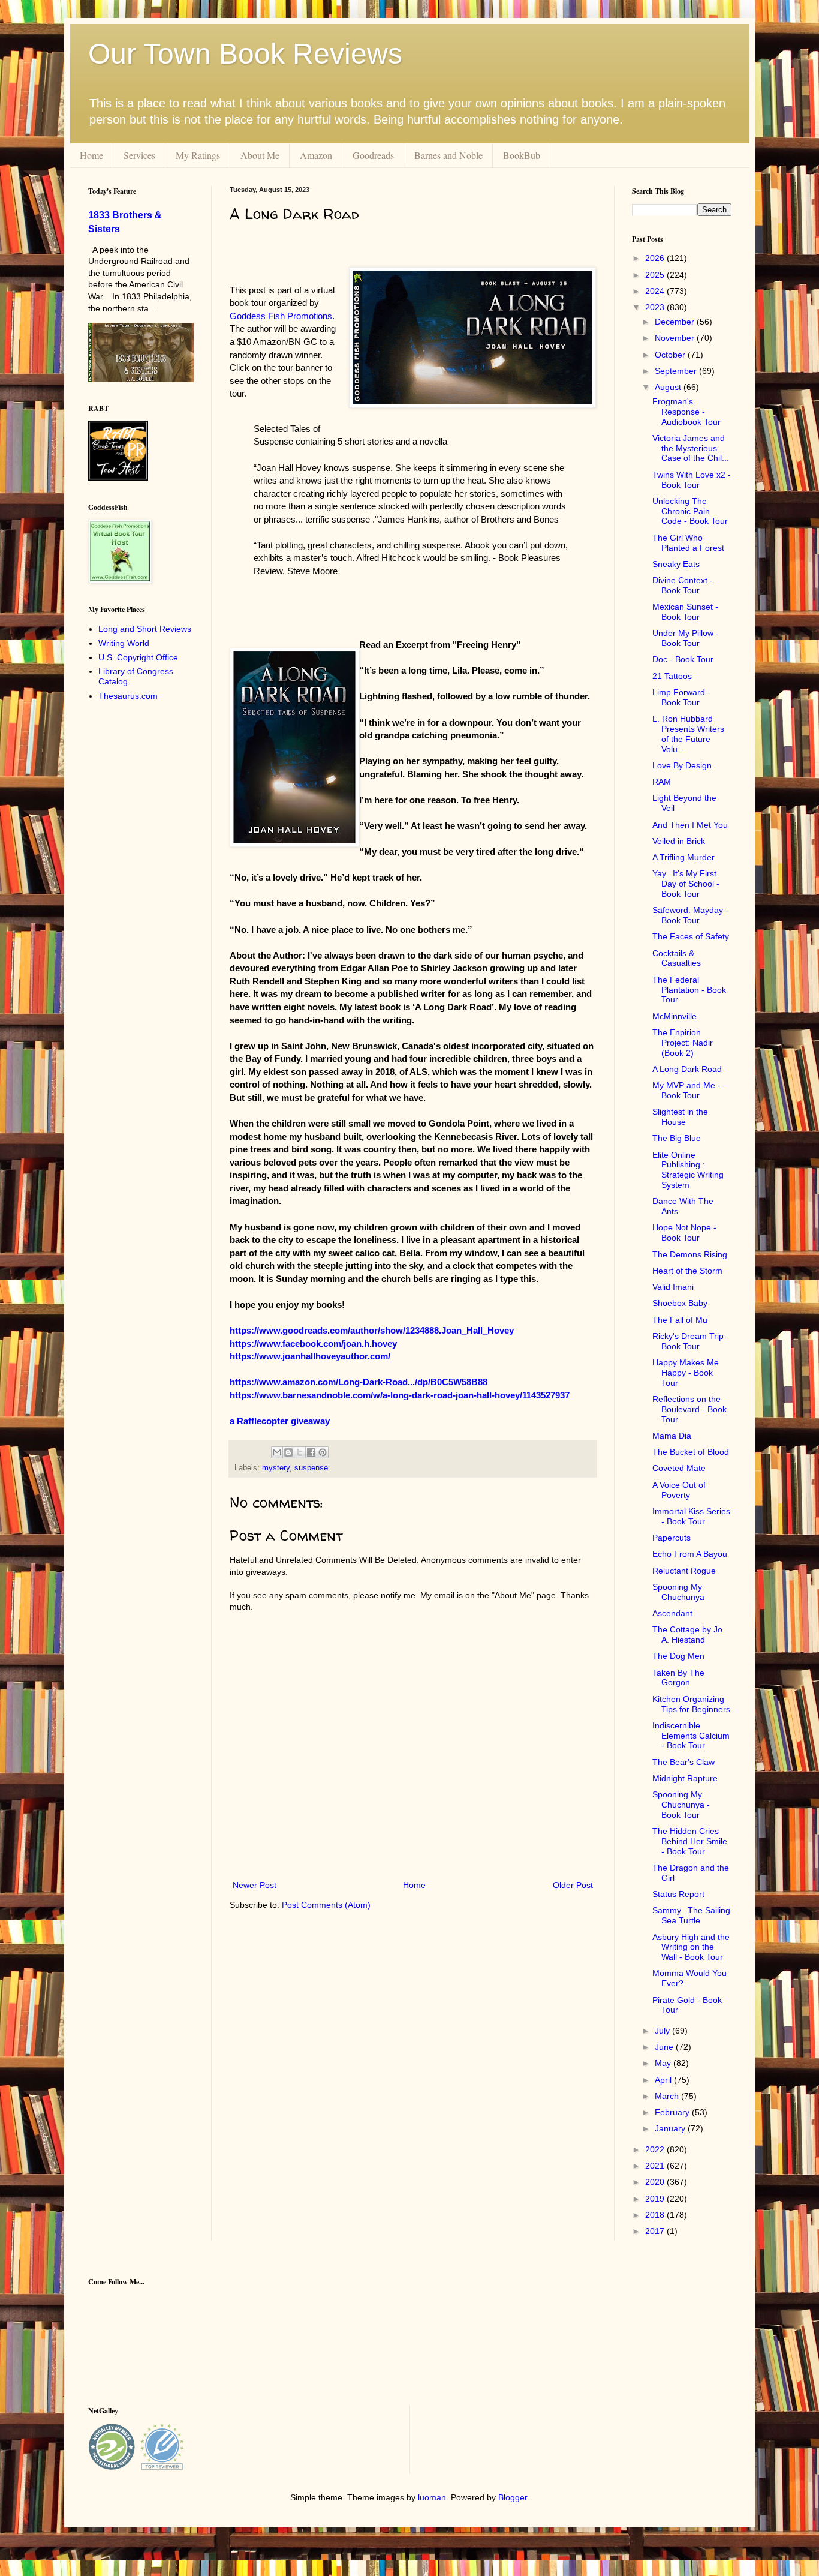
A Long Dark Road (687, 1069)
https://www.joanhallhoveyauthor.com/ (310, 1356)
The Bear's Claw (683, 1762)
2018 (656, 2215)
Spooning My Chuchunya (678, 1592)
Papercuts (672, 1538)
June (665, 2047)
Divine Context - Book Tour (683, 585)
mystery (276, 1468)
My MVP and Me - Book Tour (686, 1090)
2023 (656, 307)
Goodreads (373, 155)
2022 (656, 2149)
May (664, 2063)
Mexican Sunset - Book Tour (685, 612)
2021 (656, 2166)
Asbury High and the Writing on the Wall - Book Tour (691, 1947)
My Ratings (198, 155)
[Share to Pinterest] (323, 1452)
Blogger (513, 2497)
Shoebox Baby (680, 1303)
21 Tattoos (672, 676)
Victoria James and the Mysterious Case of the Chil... (691, 448)
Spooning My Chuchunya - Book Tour (681, 1805)
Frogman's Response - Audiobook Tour (686, 412)
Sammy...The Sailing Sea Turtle (691, 1915)
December (676, 322)
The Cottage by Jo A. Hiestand (687, 1634)
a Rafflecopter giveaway (280, 1421)
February (673, 2112)
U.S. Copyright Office (138, 657)
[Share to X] (300, 1452)
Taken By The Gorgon (678, 1678)
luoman (432, 2497)
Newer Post (255, 1885)
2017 (656, 2231)
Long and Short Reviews (145, 629)
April (664, 2080)
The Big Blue (677, 1138)
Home (91, 155)
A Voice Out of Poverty (679, 1490)
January (671, 2128)
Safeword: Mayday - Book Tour (690, 915)
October (671, 355)
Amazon (316, 155)
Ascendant (672, 1613)
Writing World (124, 643)
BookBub (522, 155)
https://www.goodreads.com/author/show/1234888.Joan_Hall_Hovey (372, 1330)
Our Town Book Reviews (245, 54)
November (676, 338)
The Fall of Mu (680, 1320)
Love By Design (682, 765)
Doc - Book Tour (683, 659)
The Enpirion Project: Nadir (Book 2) (683, 1043)
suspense (311, 1468)
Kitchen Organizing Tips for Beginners (691, 1704)
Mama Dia (672, 1436)
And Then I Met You (690, 825)
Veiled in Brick (679, 841)
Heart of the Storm (687, 1271)
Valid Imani (673, 1287)
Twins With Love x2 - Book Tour (692, 480)
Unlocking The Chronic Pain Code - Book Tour (690, 511)
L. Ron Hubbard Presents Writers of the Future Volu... (688, 734)
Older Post (573, 1885)
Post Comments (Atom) (326, 1905)
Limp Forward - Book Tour (681, 697)
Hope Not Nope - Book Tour (684, 1233)
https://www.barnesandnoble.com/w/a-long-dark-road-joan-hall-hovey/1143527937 (400, 1395)
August (669, 387)
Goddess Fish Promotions (281, 316)
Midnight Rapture (685, 1778)
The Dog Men (678, 1656)
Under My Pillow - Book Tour (686, 638)
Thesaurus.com (128, 696)
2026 (656, 258)
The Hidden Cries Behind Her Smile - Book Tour (690, 1841)
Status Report (678, 1894)
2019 (656, 2199)
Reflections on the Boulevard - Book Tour (689, 1409)
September (677, 371)
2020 (656, 2182)
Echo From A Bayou (690, 1554)
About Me (260, 155)
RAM (662, 782)
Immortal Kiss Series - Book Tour (691, 1516)
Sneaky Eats (676, 564)
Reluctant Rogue (684, 1571)
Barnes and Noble (448, 155)
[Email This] (277, 1452)
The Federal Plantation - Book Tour (689, 990)
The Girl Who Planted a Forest (688, 543)
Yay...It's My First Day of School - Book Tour (686, 884)
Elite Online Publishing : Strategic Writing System (688, 1170)
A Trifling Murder (683, 857)
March (668, 2096)
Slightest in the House (680, 1117)
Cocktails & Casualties (677, 958)
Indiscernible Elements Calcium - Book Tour (691, 1736)
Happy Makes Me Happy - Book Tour (686, 1373)
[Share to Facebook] (311, 1452)
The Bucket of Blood (691, 1452)
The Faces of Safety (691, 936)
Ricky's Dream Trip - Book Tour (691, 1341)
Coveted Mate (679, 1468)
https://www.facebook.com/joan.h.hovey (313, 1343)
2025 (656, 275)
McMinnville (675, 1016)
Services (139, 155)
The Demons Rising (690, 1254)
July (663, 2031)
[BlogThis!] (288, 1452)
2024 (656, 291)
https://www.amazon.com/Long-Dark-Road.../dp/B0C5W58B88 (359, 1382)
